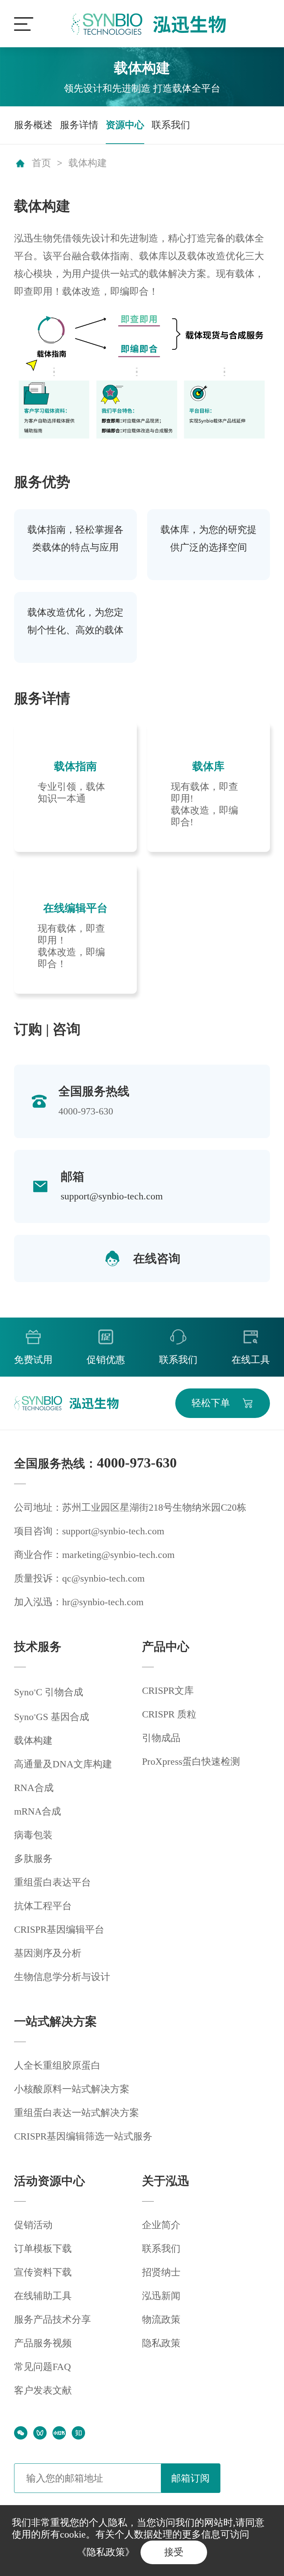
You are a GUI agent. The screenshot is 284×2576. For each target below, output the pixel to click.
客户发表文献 (43, 2390)
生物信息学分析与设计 (62, 1977)
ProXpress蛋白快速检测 (191, 1762)
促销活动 (33, 2225)
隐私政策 (161, 2343)
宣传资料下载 (43, 2272)
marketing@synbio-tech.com (118, 1555)
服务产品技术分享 (53, 2320)
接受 (174, 2552)
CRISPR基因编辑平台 (59, 1930)
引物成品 (161, 1738)
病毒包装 (33, 1835)
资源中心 (125, 125)
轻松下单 (211, 1403)
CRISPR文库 (168, 1691)
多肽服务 (33, 1859)
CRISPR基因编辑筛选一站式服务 (83, 2136)
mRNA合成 (38, 1811)
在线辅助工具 (43, 2296)
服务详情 (79, 125)
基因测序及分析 (48, 1953)
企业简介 (161, 2225)
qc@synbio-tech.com (103, 1578)
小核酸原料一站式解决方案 (72, 2089)
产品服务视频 (43, 2343)
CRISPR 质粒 (169, 1714)
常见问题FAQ (43, 2367)
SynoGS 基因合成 (52, 1717)
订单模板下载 (43, 2249)
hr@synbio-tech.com (103, 1602)
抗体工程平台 (43, 1906)
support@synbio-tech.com (112, 1196)
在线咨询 (157, 1258)
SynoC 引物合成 (49, 1692)
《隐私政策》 (106, 2552)
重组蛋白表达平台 (53, 1882)
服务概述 (33, 125)
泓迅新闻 (161, 2296)
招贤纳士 (161, 2272)
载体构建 (88, 163)
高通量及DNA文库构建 (63, 1764)
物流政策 (161, 2320)
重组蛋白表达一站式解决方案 (77, 2113)
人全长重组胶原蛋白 (57, 2065)
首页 (41, 163)
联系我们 (171, 125)
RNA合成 (34, 1788)
